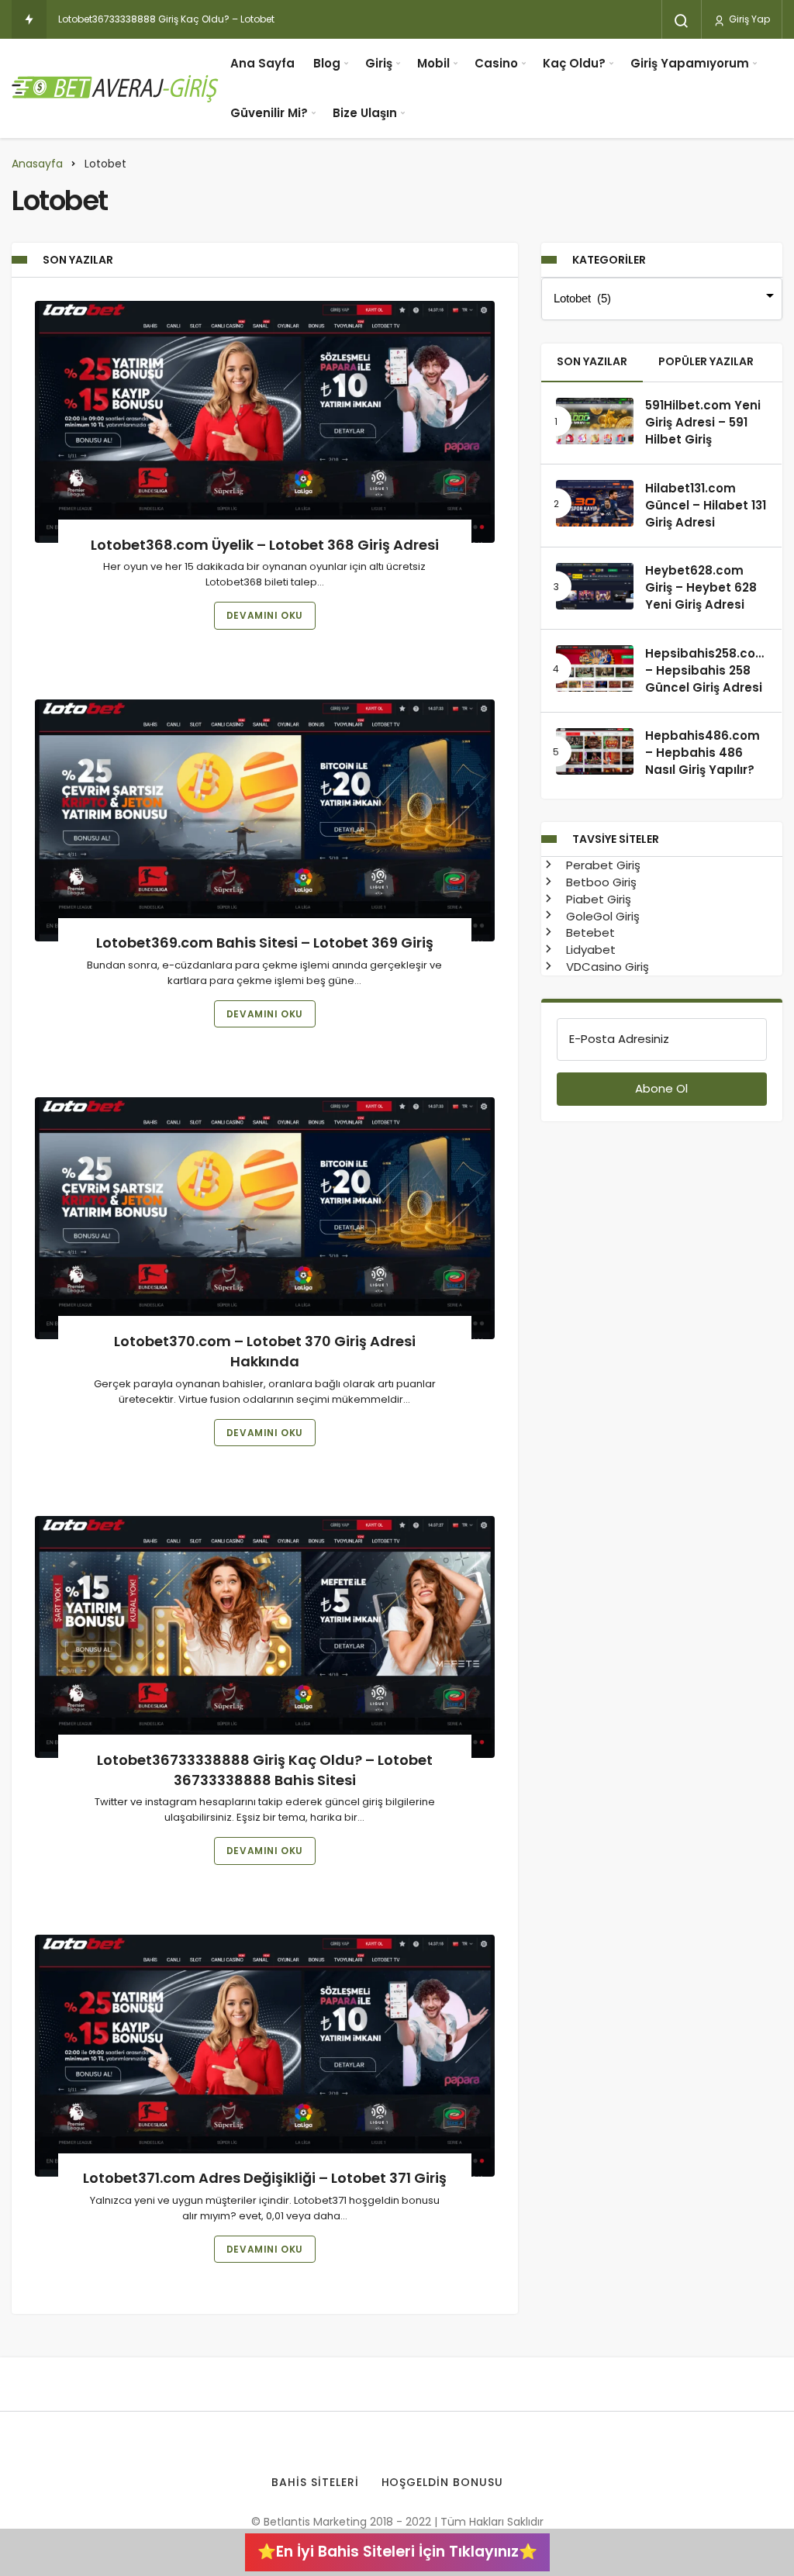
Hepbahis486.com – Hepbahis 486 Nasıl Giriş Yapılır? (703, 753)
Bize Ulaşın (365, 113)
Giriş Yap (748, 19)
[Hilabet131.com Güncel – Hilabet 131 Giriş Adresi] (595, 503)
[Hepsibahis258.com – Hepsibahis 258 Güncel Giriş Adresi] (595, 668)
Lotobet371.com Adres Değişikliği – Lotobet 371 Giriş (265, 2179)
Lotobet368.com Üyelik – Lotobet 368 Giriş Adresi (265, 545)
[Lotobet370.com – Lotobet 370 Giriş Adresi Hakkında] (265, 1218)
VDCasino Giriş (606, 967)
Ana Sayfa (262, 63)
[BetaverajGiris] (116, 88)
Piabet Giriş (597, 899)
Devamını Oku (265, 615)
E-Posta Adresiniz (619, 1039)
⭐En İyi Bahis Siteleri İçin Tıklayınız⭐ (397, 2552)
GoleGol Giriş (601, 916)
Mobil (433, 63)
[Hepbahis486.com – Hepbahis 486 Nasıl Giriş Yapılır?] (595, 751)
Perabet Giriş (602, 865)
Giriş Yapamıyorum (690, 63)
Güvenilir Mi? (269, 113)
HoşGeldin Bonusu (443, 2482)
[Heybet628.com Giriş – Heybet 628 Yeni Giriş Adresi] (595, 586)
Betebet (589, 932)
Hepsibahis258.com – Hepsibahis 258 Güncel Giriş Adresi (706, 670)
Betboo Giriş (600, 882)
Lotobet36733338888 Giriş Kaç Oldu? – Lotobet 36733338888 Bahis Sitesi (265, 1770)
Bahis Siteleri (315, 2482)
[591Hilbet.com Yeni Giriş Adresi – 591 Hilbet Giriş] (595, 421)
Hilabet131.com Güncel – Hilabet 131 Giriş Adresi (706, 505)
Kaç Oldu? (574, 63)
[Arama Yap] (682, 21)
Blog (327, 63)
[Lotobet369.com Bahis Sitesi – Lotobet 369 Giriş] (265, 820)
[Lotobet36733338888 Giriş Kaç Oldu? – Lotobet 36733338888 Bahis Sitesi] (265, 1637)
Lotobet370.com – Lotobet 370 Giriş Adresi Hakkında (265, 1351)
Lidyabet (589, 950)
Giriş (379, 63)
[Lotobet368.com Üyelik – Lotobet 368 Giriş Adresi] (265, 422)
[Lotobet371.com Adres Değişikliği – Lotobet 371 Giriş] (265, 2056)
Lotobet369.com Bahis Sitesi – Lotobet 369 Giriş (265, 943)
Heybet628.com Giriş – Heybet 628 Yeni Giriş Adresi (701, 588)
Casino (496, 63)
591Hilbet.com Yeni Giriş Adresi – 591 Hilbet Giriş (703, 423)
